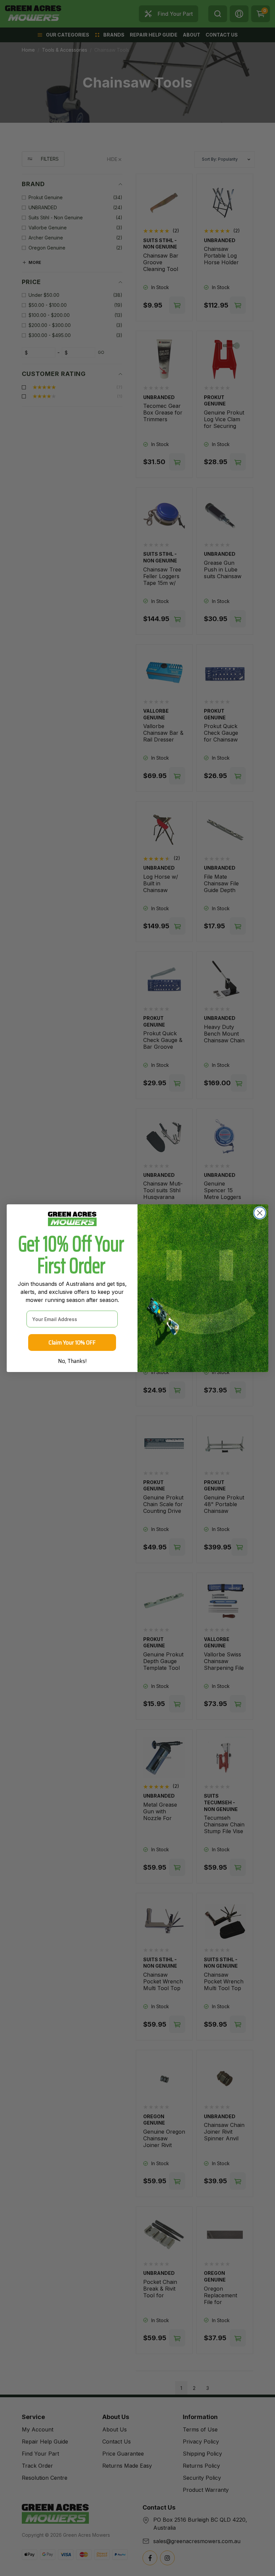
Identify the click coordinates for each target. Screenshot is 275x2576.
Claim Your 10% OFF (72, 1342)
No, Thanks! (72, 1361)
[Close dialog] (260, 1213)
